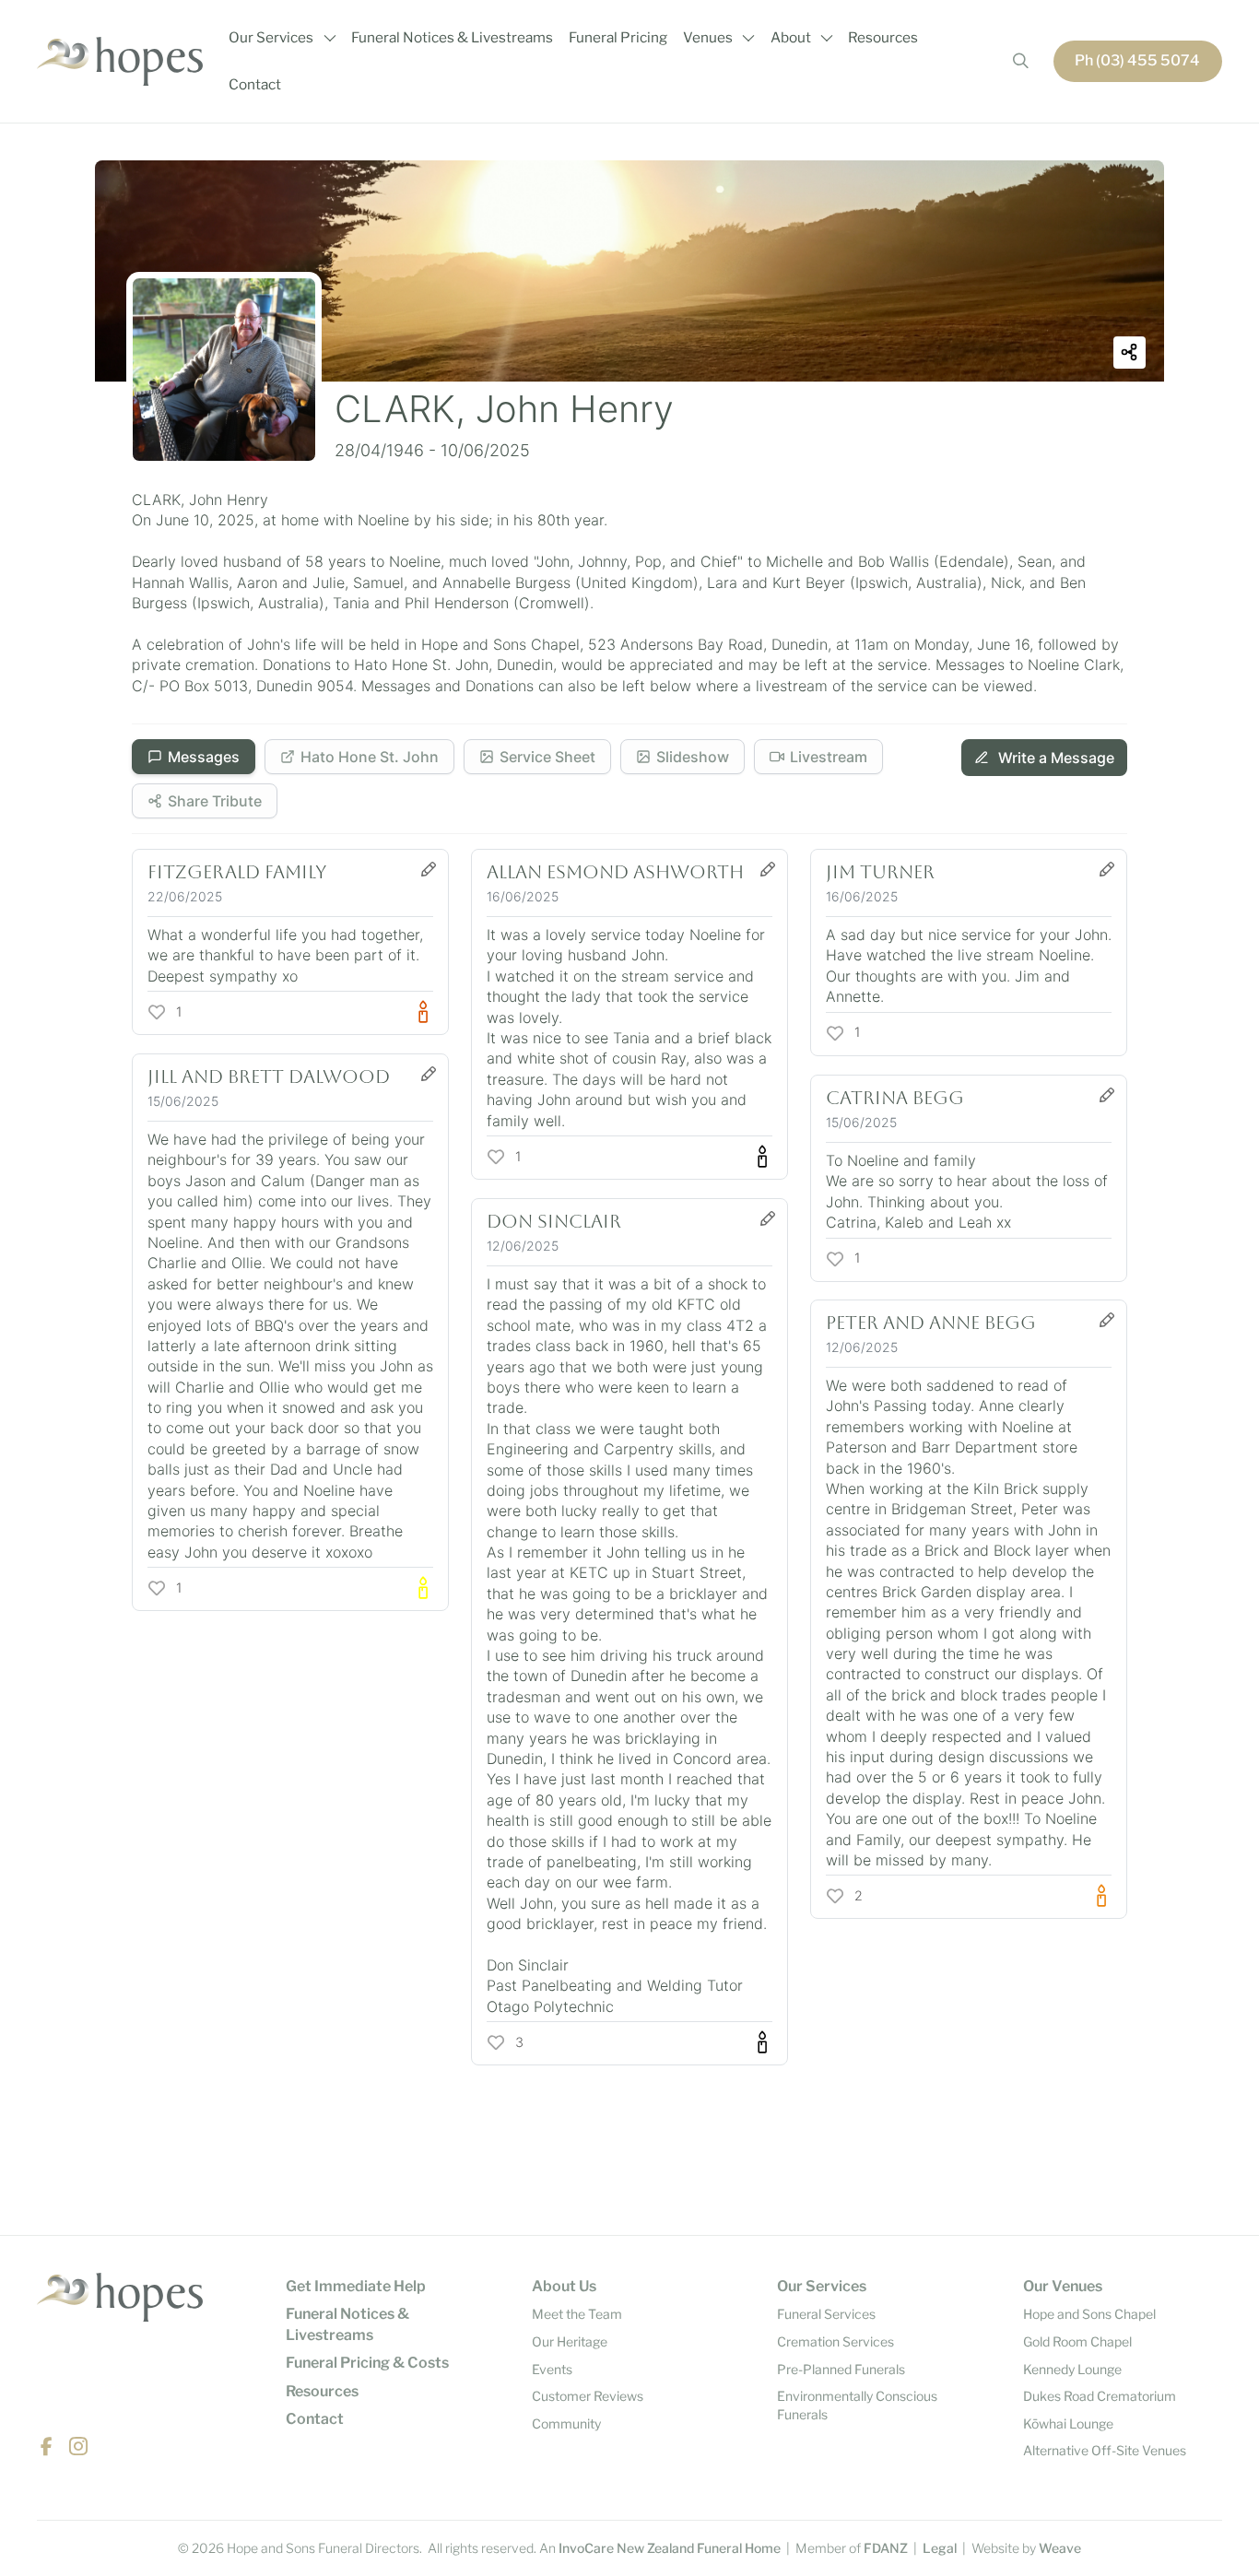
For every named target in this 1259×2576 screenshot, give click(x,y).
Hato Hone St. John (370, 757)
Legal (940, 2548)
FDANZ (886, 2548)
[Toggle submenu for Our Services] (330, 38)
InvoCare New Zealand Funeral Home (670, 2548)
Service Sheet (547, 757)
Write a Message (1054, 758)
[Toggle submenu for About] (827, 38)
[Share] (1130, 353)
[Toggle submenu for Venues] (748, 38)
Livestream (829, 757)
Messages (204, 757)
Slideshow (693, 757)
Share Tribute (215, 801)
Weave (1060, 2548)
